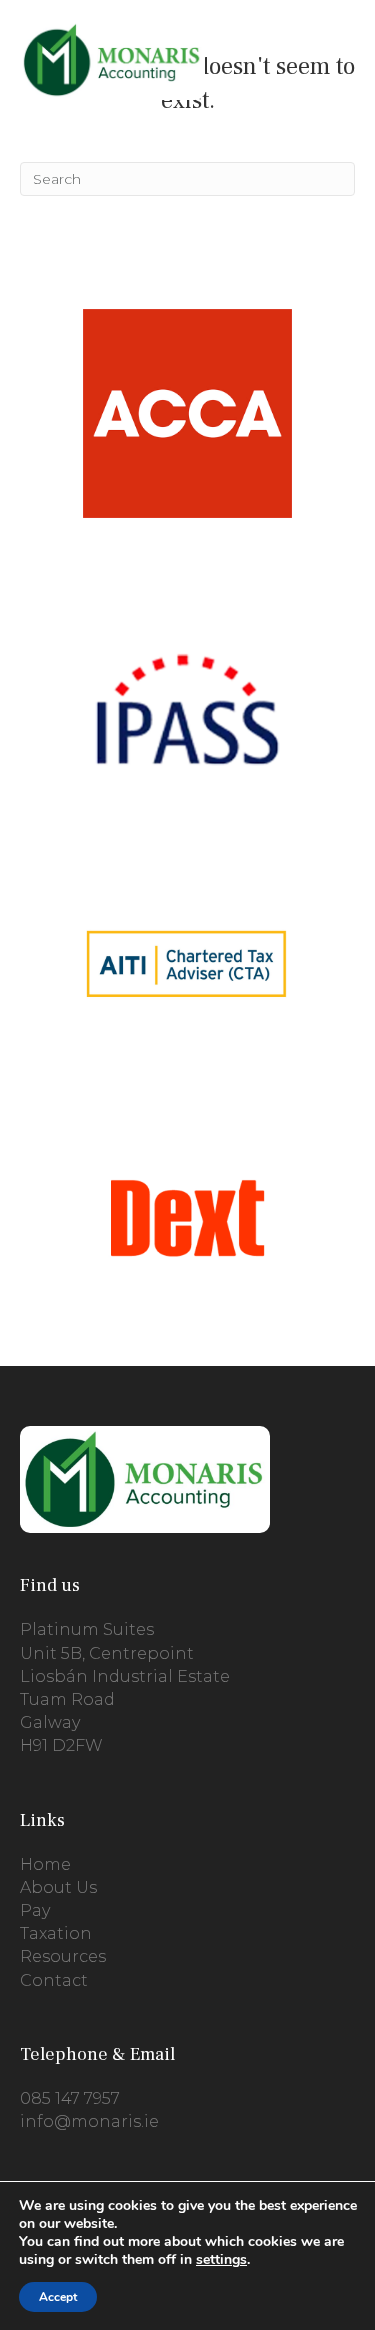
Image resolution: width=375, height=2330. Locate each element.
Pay (35, 1910)
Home (45, 1864)
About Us (58, 1887)
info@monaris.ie (89, 2121)
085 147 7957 (70, 2098)
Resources (63, 1956)
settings (221, 2260)
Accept (58, 2297)
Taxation (56, 1933)
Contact (54, 1980)
